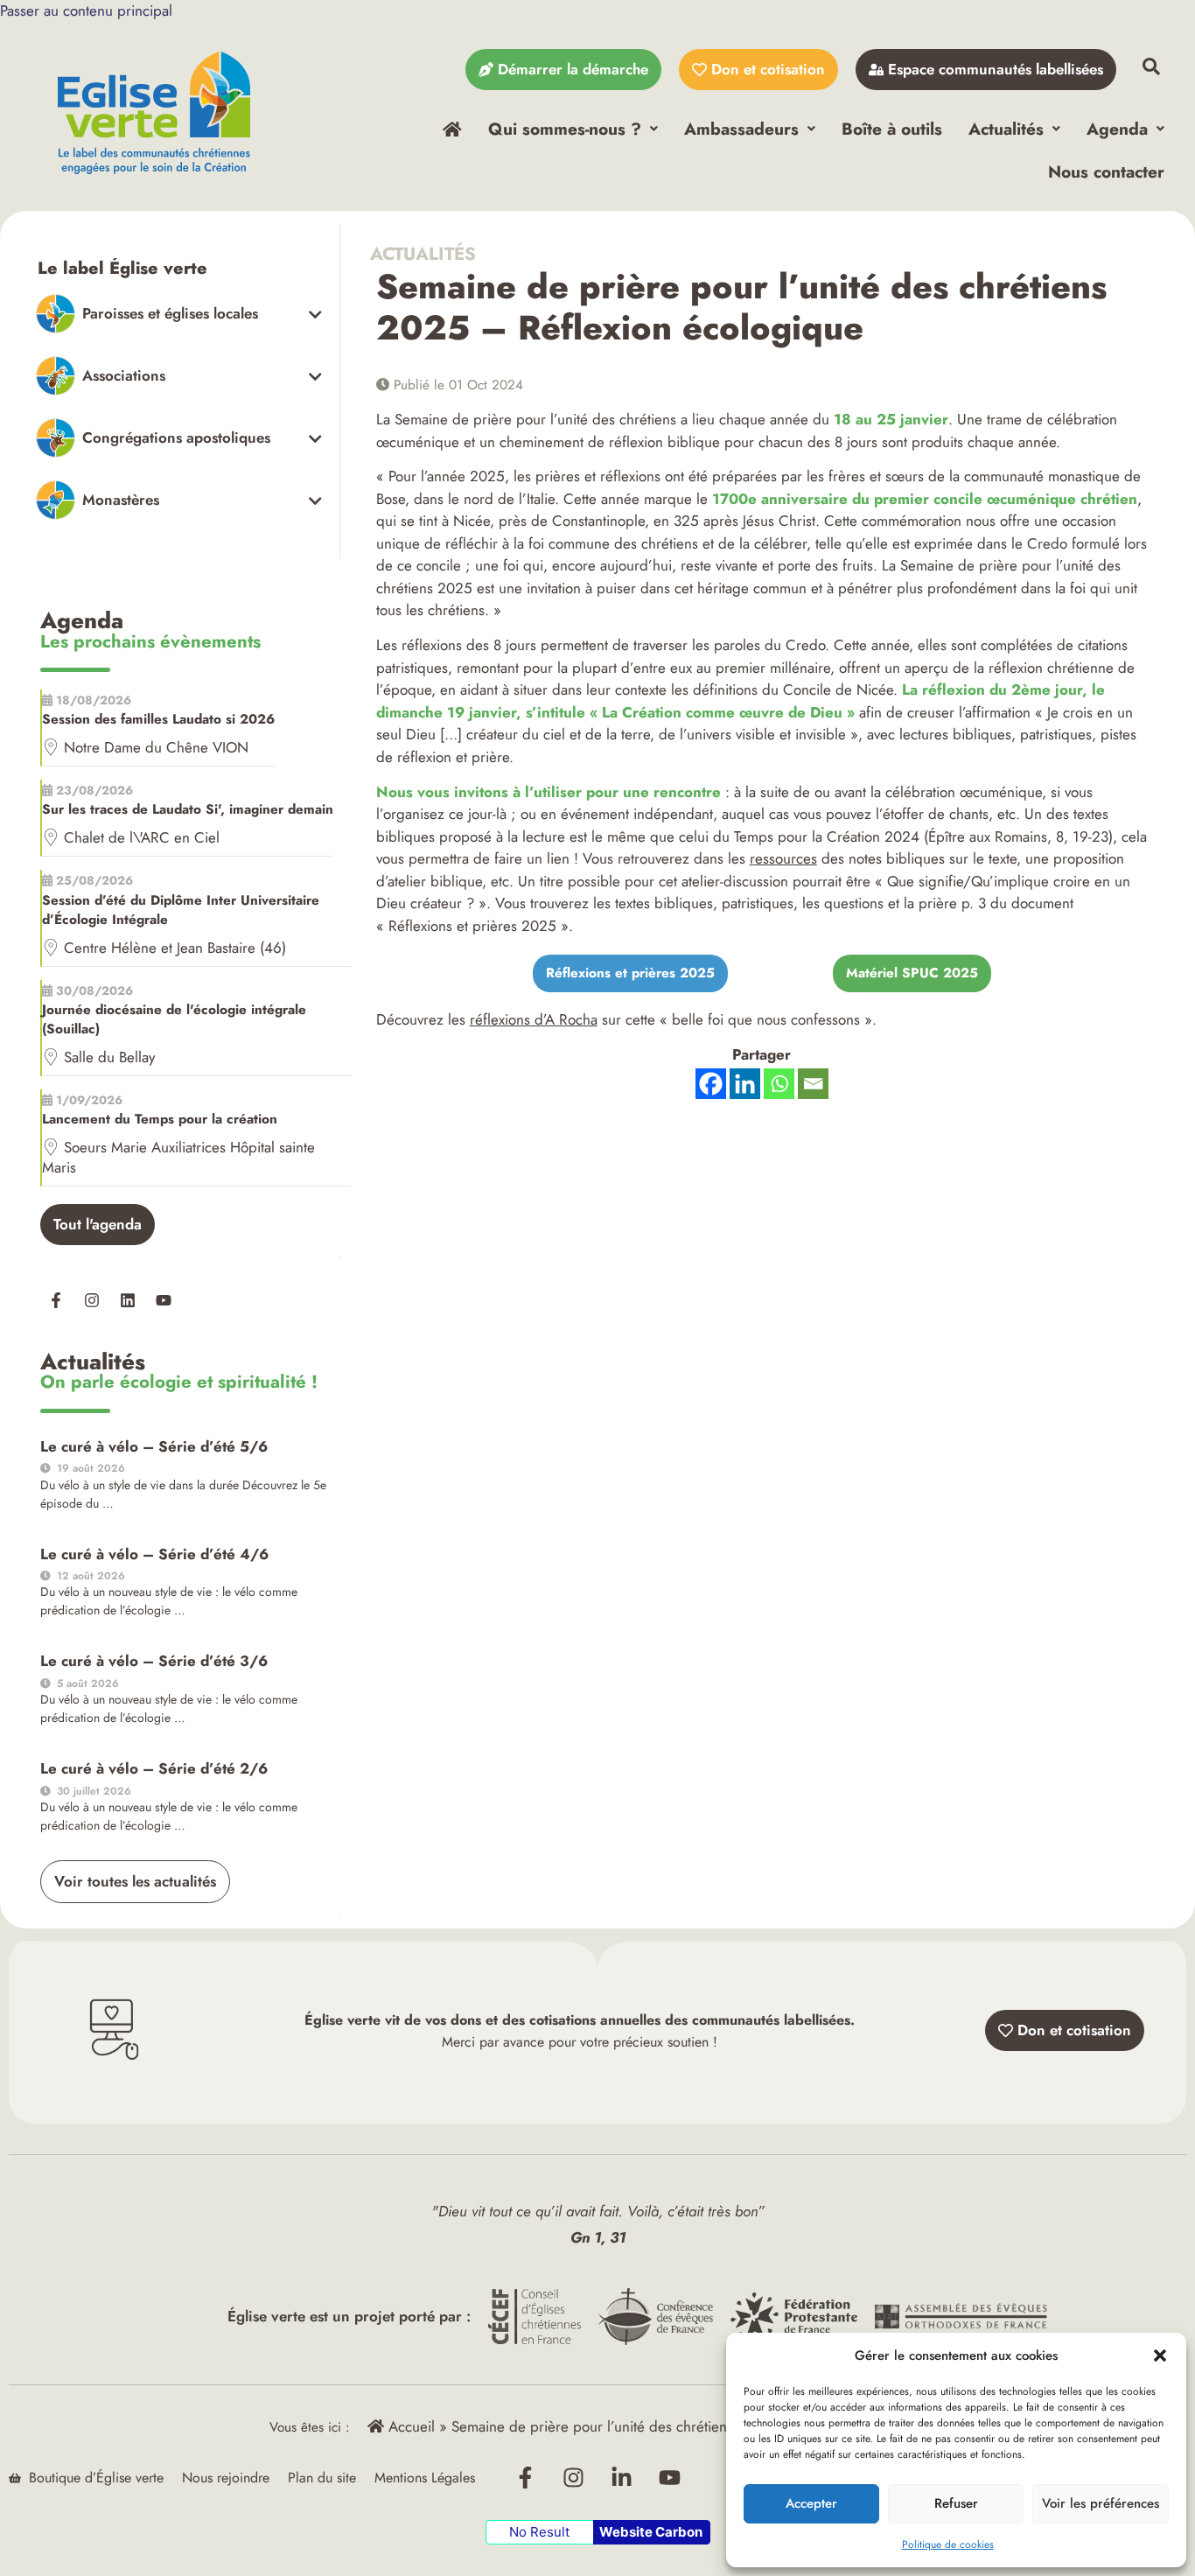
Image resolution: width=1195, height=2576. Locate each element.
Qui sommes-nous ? (565, 129)
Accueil (409, 2426)
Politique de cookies (948, 2544)
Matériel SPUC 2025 (912, 973)
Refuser (956, 2503)
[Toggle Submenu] (179, 314)
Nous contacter (1106, 171)
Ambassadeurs (741, 129)
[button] (1160, 2355)
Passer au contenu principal (86, 10)
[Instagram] (92, 1300)
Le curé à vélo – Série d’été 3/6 (154, 1661)
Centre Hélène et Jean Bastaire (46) (175, 948)
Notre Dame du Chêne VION (156, 747)
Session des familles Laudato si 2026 (158, 719)
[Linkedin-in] (622, 2478)
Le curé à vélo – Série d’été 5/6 (154, 1446)
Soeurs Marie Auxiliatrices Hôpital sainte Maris (178, 1157)
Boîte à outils (892, 129)
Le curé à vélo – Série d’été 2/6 (154, 1768)
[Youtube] (164, 1300)
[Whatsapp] (779, 1084)
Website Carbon (651, 2532)
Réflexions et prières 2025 (630, 973)
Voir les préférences (1101, 2503)
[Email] (813, 1084)
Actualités (1006, 129)
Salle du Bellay (109, 1057)
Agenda (1117, 129)
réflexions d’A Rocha (534, 1019)
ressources (783, 858)
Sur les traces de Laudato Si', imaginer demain (188, 809)
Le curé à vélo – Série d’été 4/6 (154, 1554)
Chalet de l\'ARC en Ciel (142, 837)
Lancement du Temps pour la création (160, 1119)
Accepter (811, 2503)
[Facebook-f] (56, 1300)
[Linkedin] (128, 1300)
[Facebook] (711, 1084)
